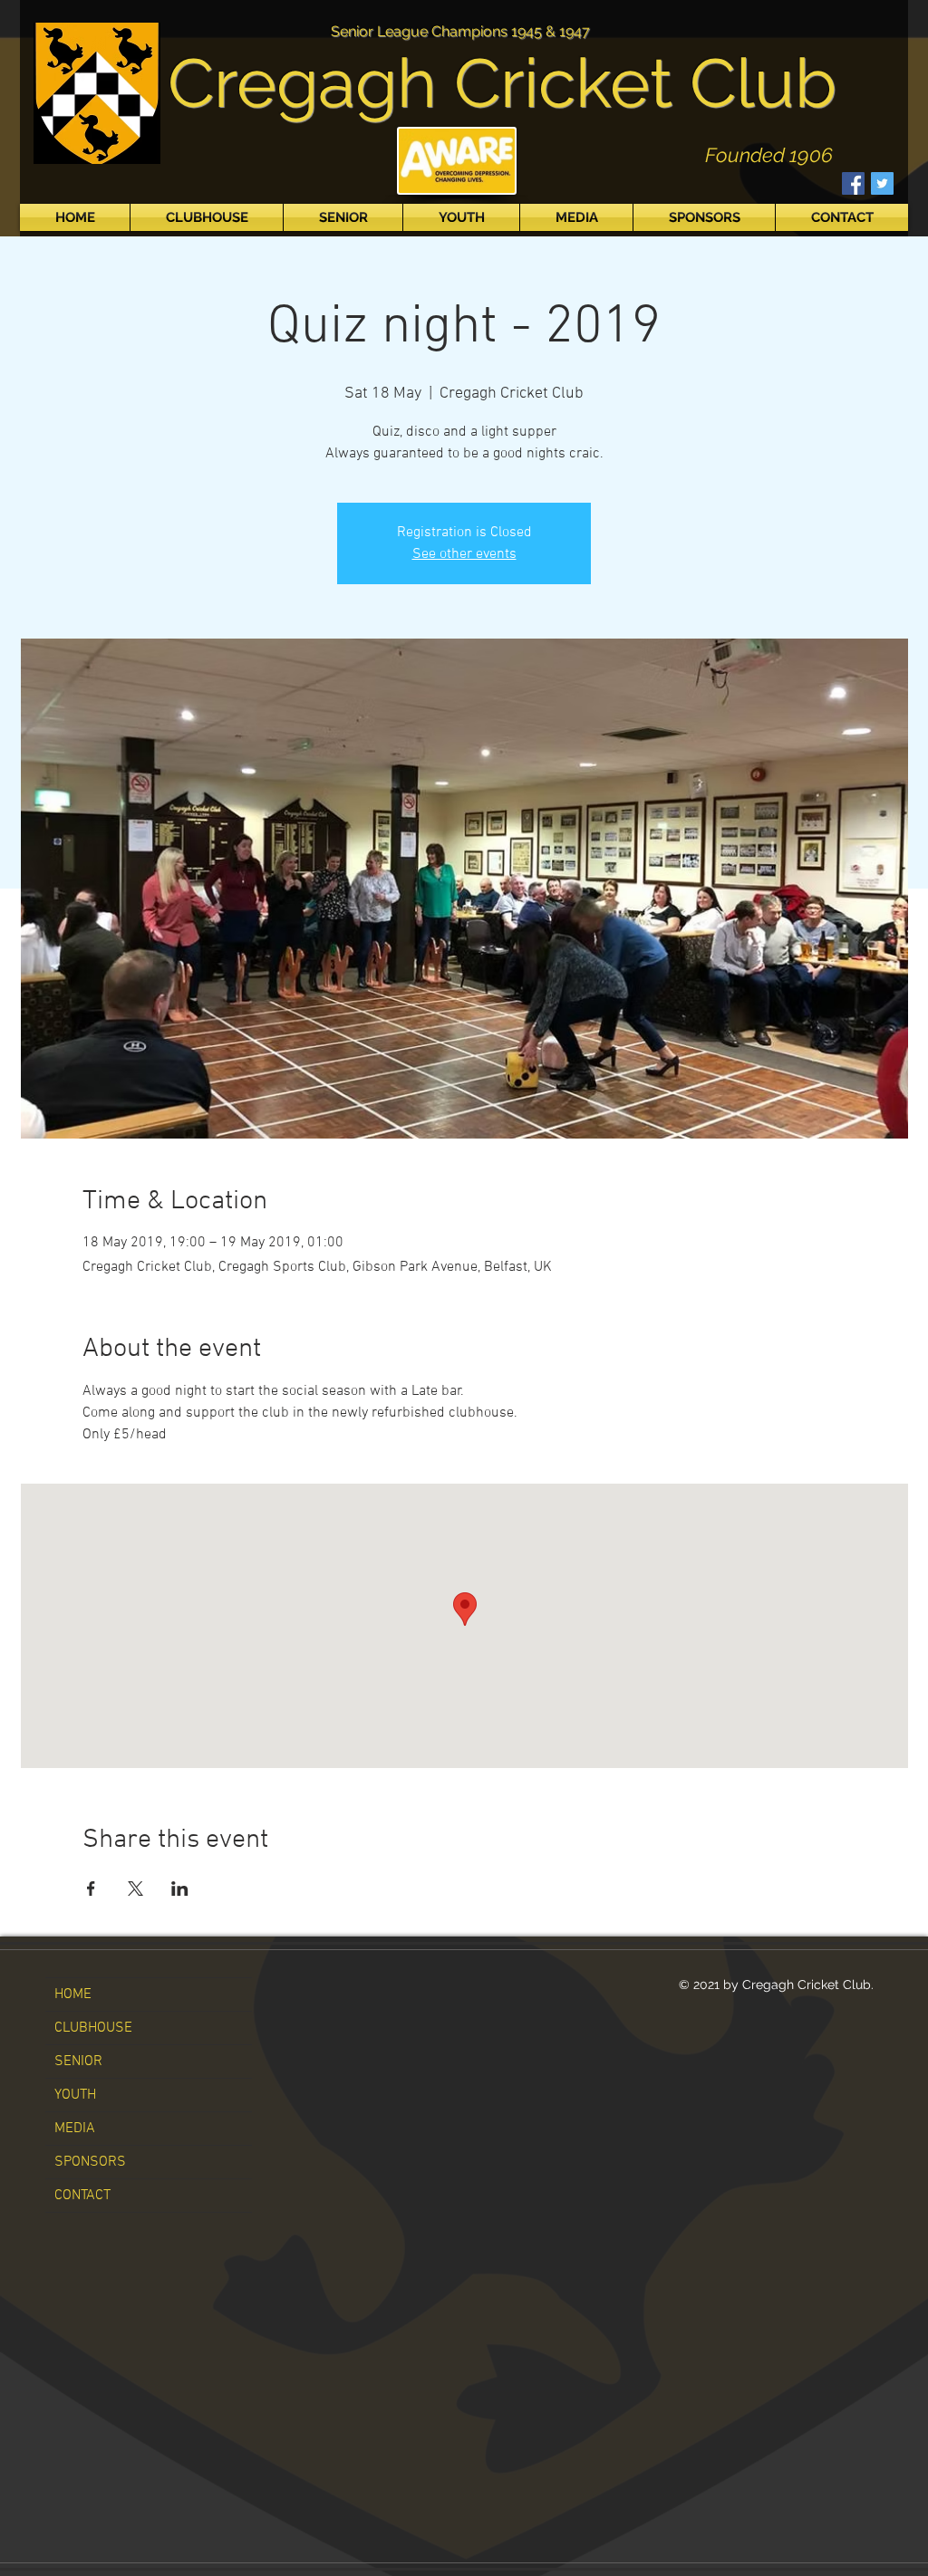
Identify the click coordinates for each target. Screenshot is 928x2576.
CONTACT (82, 2196)
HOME (73, 1994)
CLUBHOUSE (93, 2028)
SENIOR (78, 2062)
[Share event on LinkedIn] (180, 1889)
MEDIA (75, 2129)
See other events (464, 554)
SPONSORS (90, 2162)
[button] (207, 217)
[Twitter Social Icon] (882, 183)
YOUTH (75, 2095)
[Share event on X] (135, 1889)
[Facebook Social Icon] (853, 183)
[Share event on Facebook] (91, 1889)
